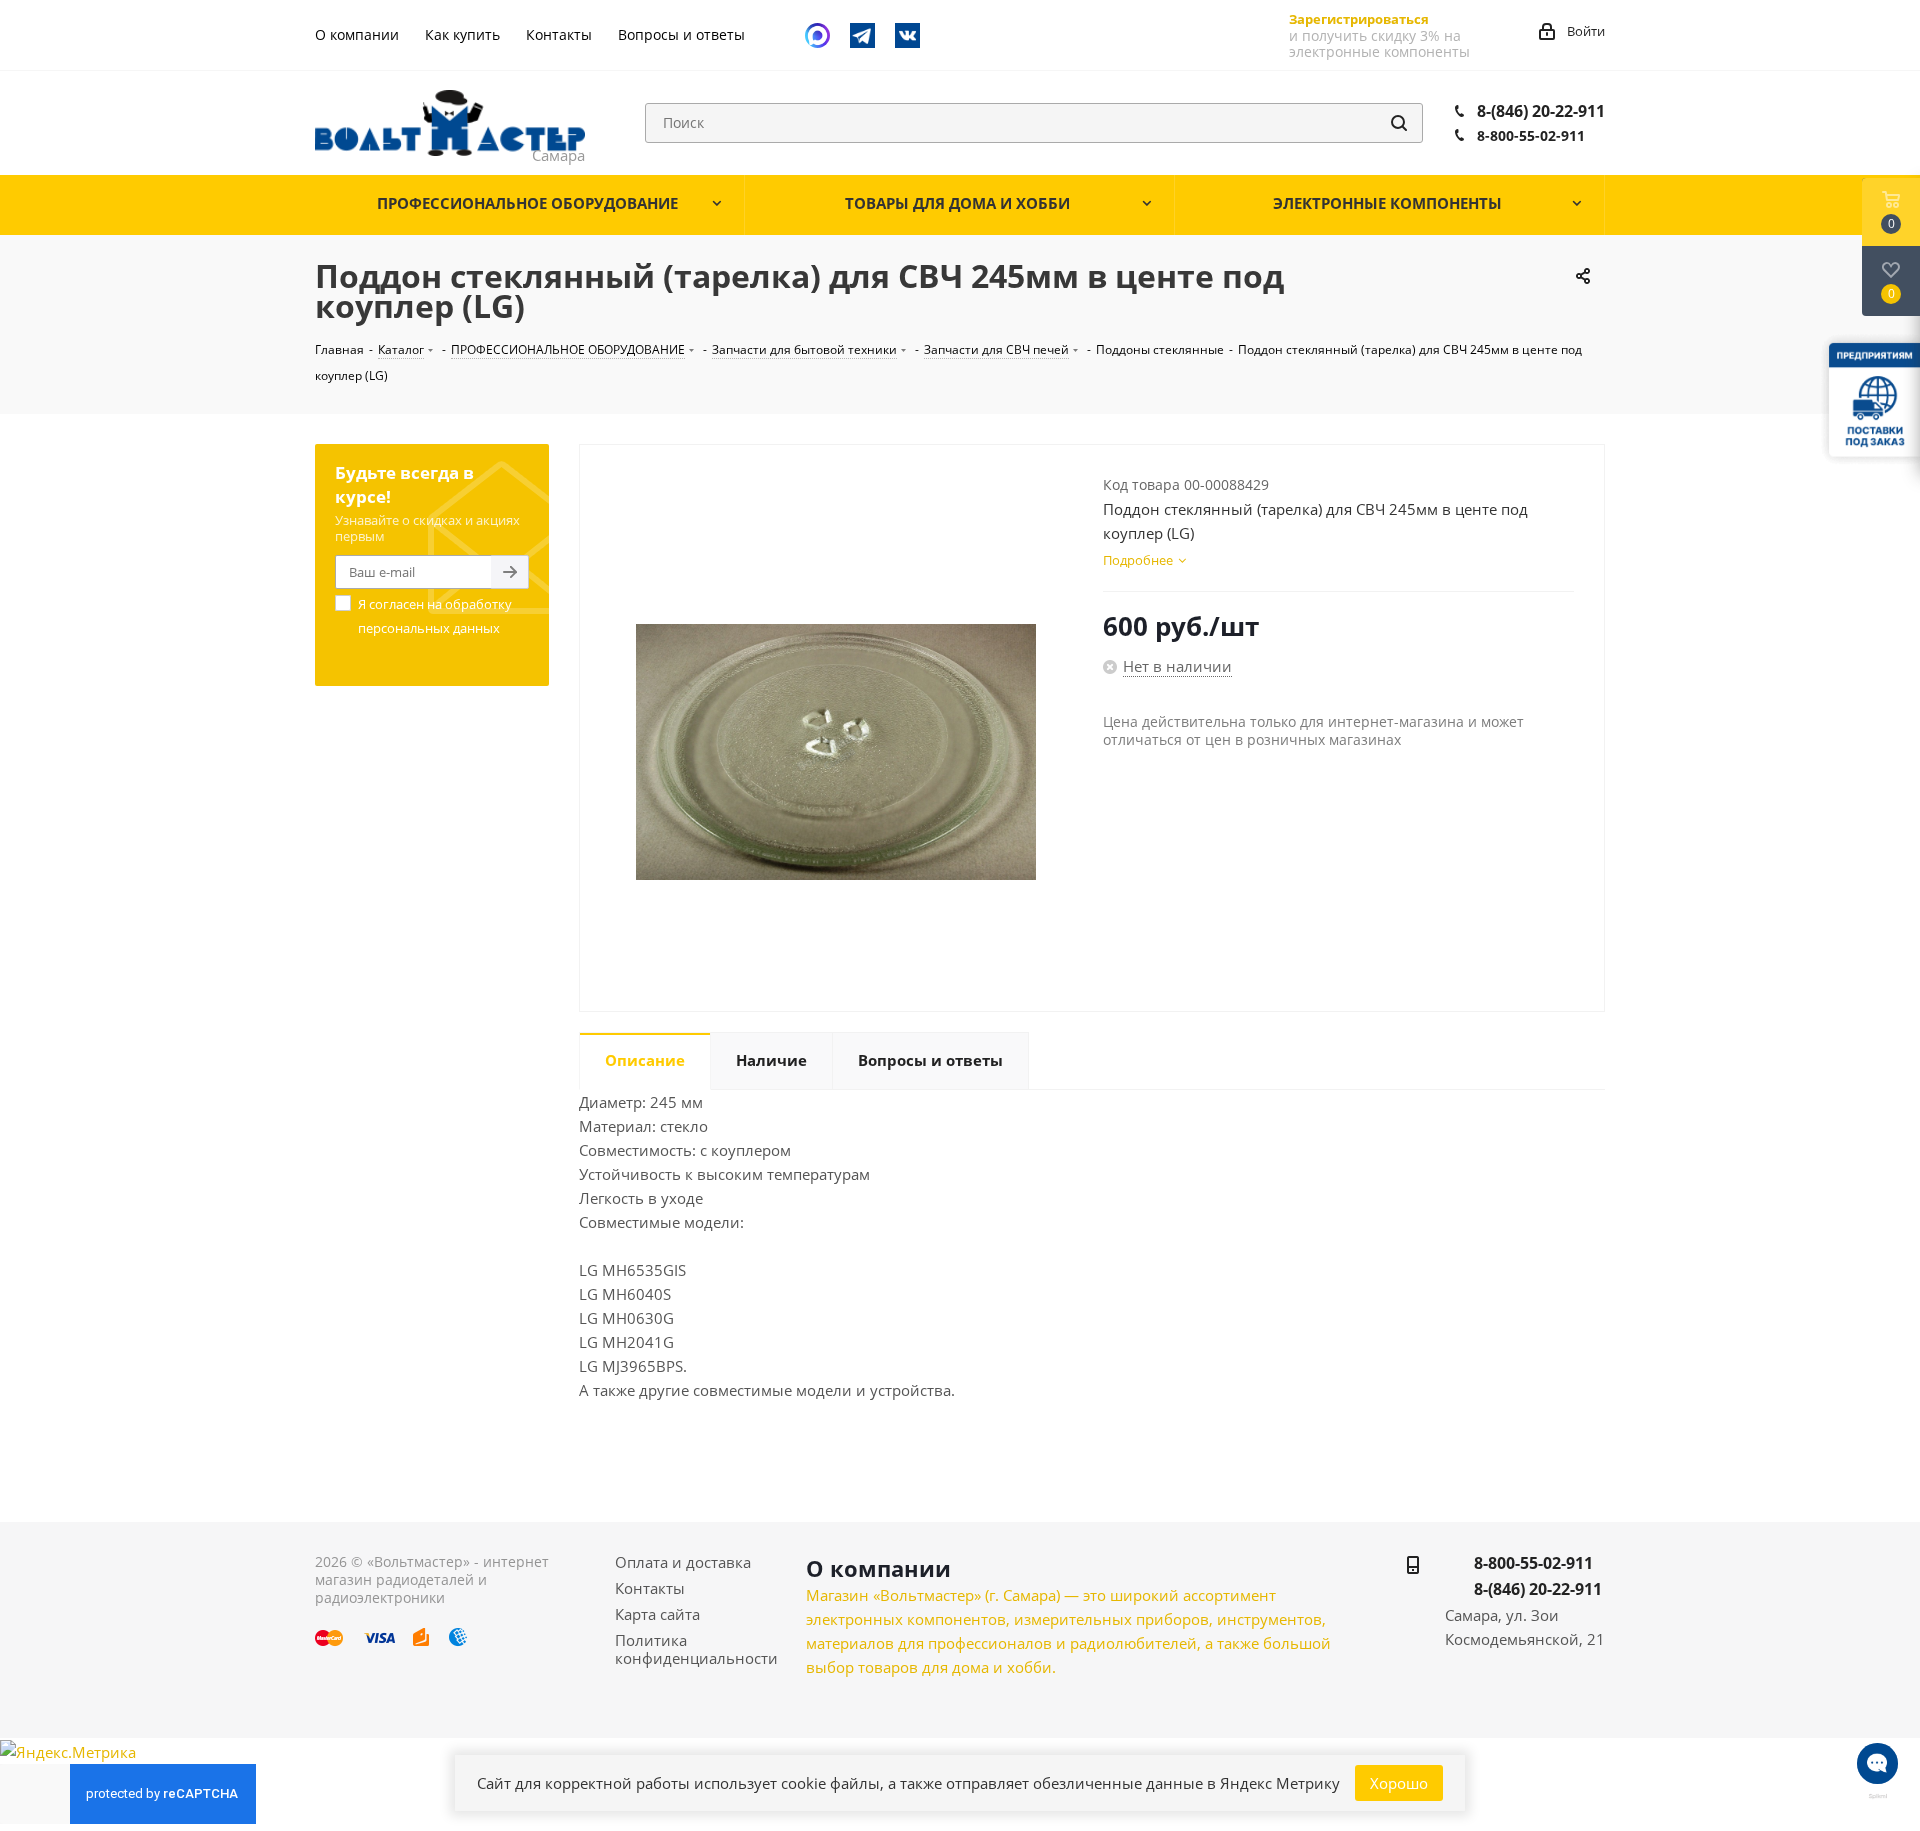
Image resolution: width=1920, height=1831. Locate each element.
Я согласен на (435, 616)
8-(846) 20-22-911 (1541, 111)
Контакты (650, 1588)
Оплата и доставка (683, 1562)
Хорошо (1399, 1783)
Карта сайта (657, 1614)
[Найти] (1399, 123)
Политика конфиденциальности (696, 1649)
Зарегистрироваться (1359, 19)
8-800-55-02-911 (1531, 135)
